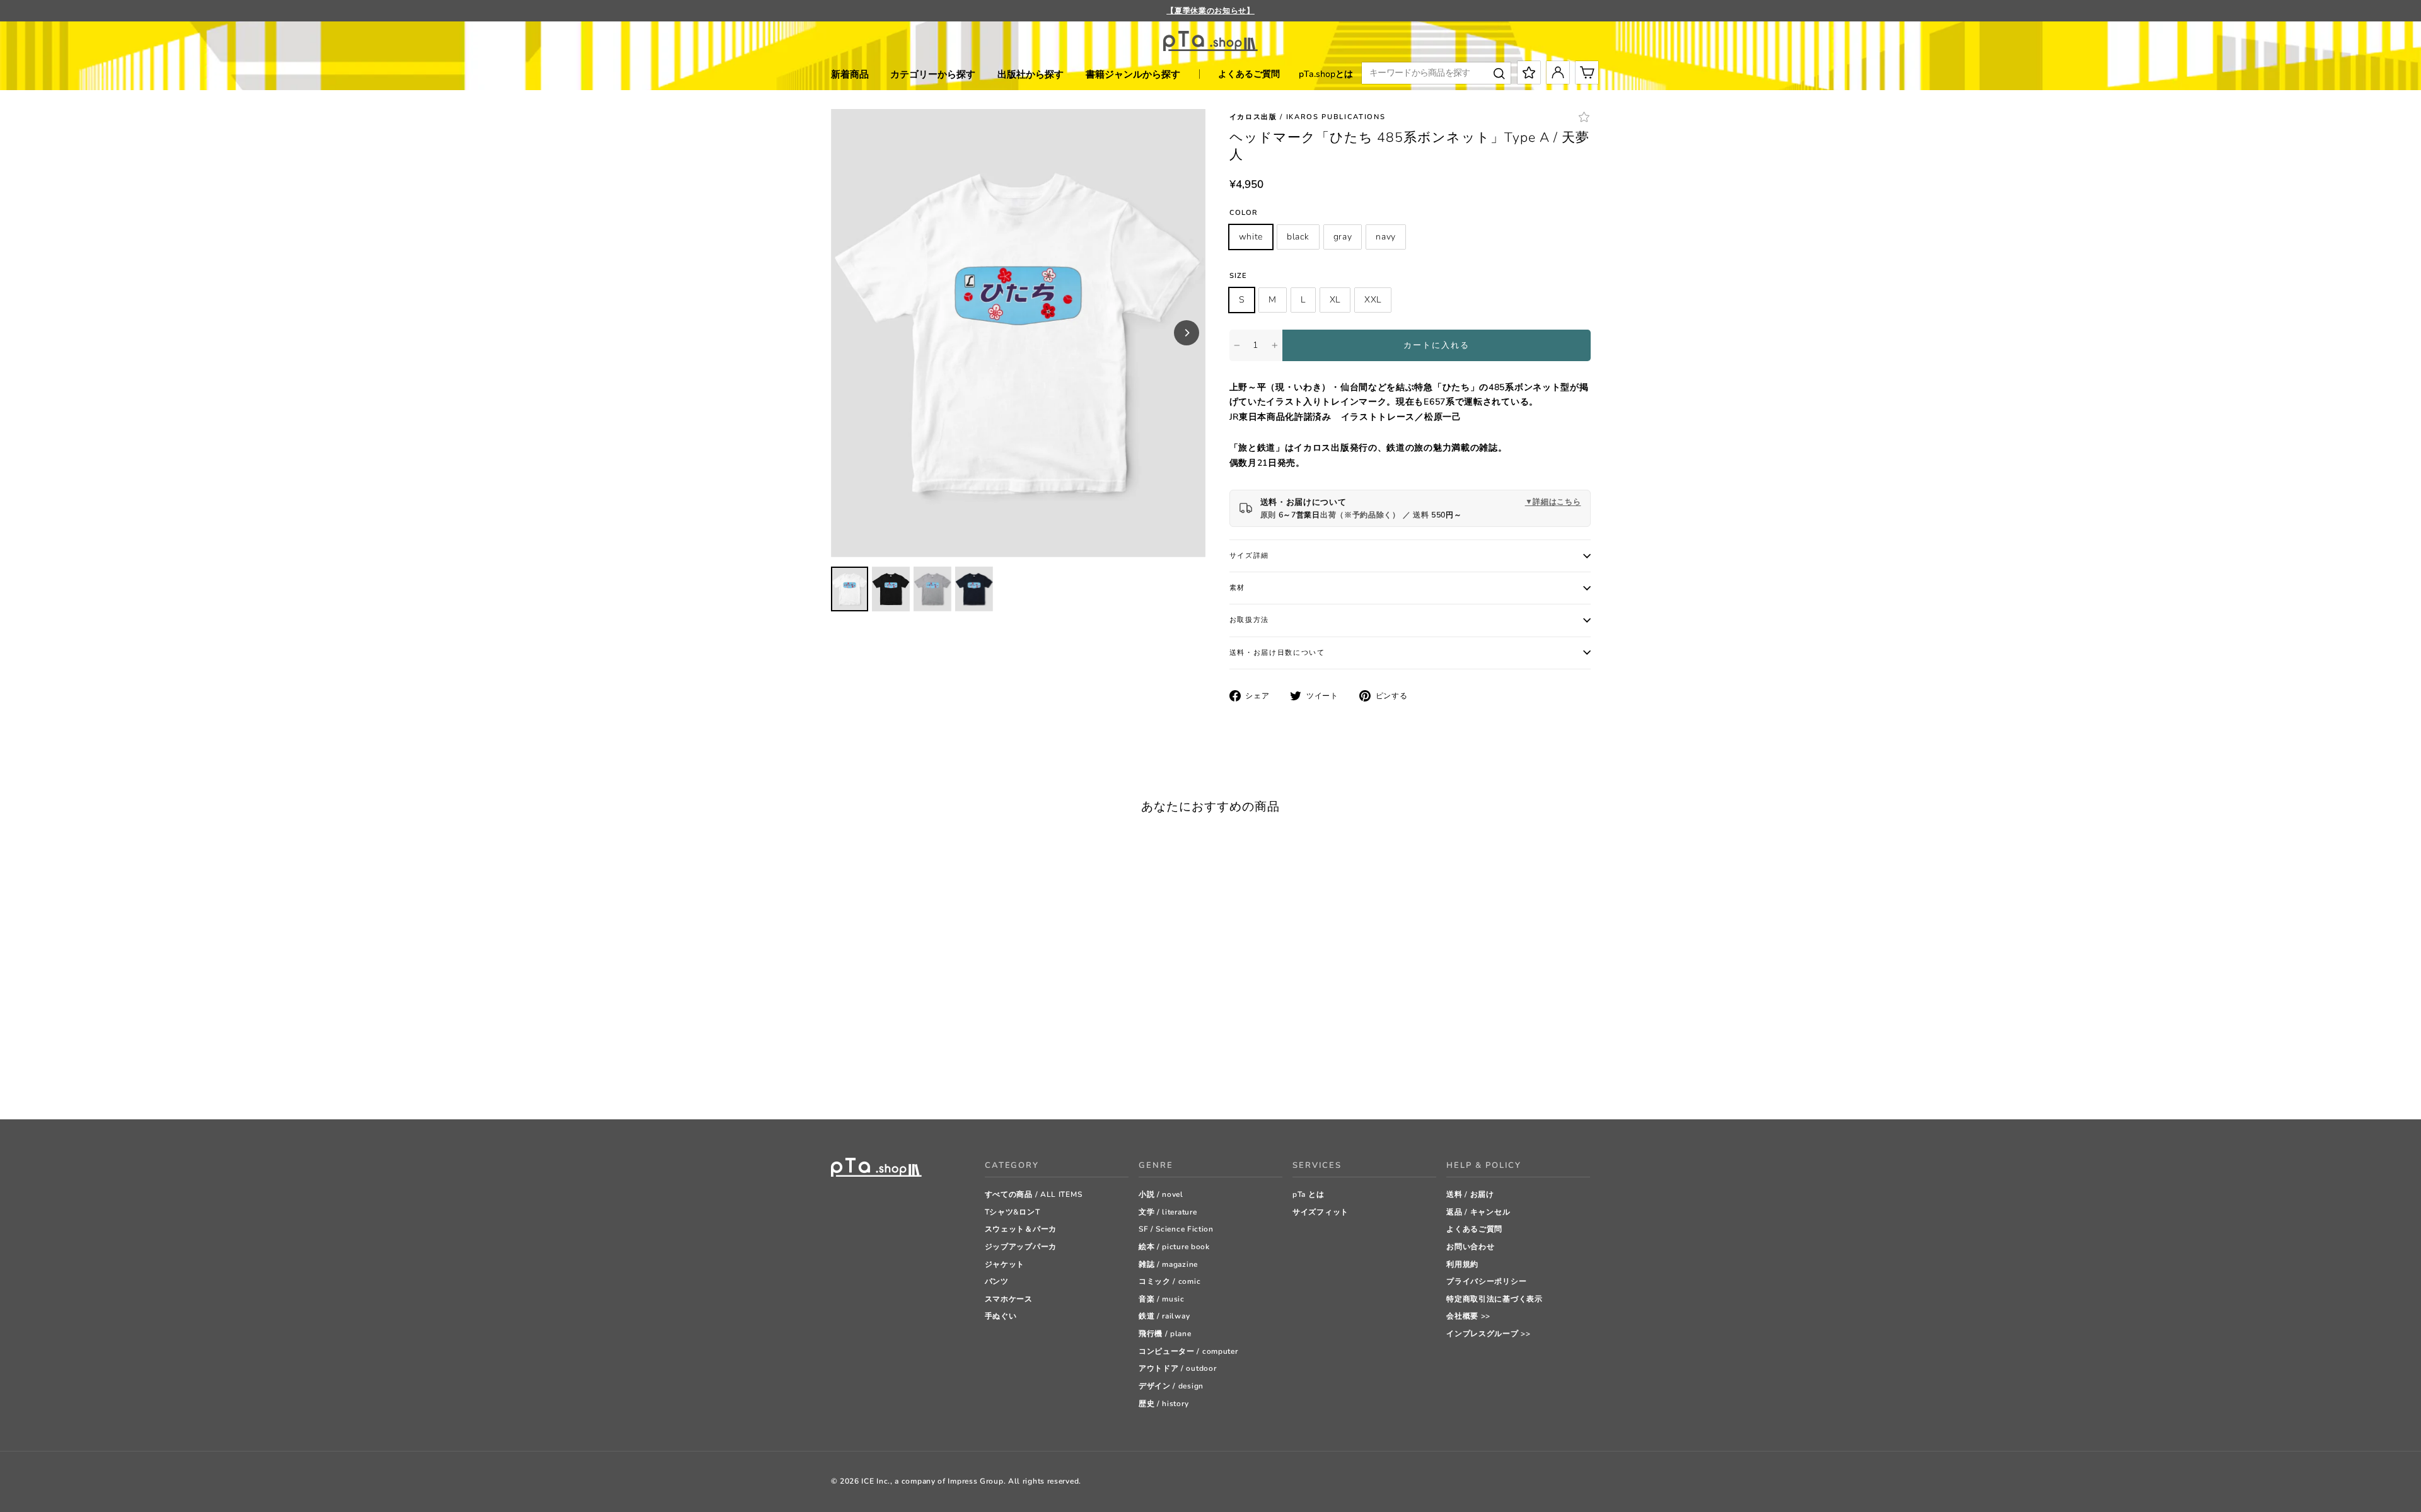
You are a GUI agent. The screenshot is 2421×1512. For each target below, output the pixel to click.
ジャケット (1005, 1264)
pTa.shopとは (1326, 74)
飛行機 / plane (1165, 1334)
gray (1343, 237)
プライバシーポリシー (1486, 1281)
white (1251, 237)
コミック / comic (1170, 1281)
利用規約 (1462, 1264)
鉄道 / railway (1164, 1316)
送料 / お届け (1470, 1194)
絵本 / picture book (1174, 1247)
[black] (853, 1078)
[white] (837, 1078)
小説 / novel (1161, 1194)
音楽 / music (1162, 1299)
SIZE (1238, 276)
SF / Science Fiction (1176, 1229)
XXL (1373, 300)
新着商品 (850, 74)
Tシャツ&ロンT (1013, 1212)
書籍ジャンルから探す (1133, 74)
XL (1335, 300)
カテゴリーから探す (933, 74)
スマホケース (1009, 1299)
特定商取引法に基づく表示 (1494, 1299)
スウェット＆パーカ (1021, 1229)
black (1298, 237)
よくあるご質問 (1249, 74)
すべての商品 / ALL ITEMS (1034, 1194)
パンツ (997, 1281)
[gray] (868, 1078)
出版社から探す (1031, 74)
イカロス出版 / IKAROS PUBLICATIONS (1308, 117)
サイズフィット (1321, 1212)
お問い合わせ (1470, 1247)
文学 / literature (1168, 1212)
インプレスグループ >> (1488, 1334)
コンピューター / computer (1188, 1351)
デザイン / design (1171, 1386)
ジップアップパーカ (1021, 1247)
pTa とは (1308, 1194)
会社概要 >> (1468, 1316)
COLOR (1244, 213)
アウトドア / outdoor (1178, 1368)
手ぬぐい (1001, 1316)
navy (1386, 237)
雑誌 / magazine (1168, 1264)
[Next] (1187, 333)
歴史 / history (1164, 1404)
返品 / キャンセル (1478, 1212)
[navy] (884, 1078)
